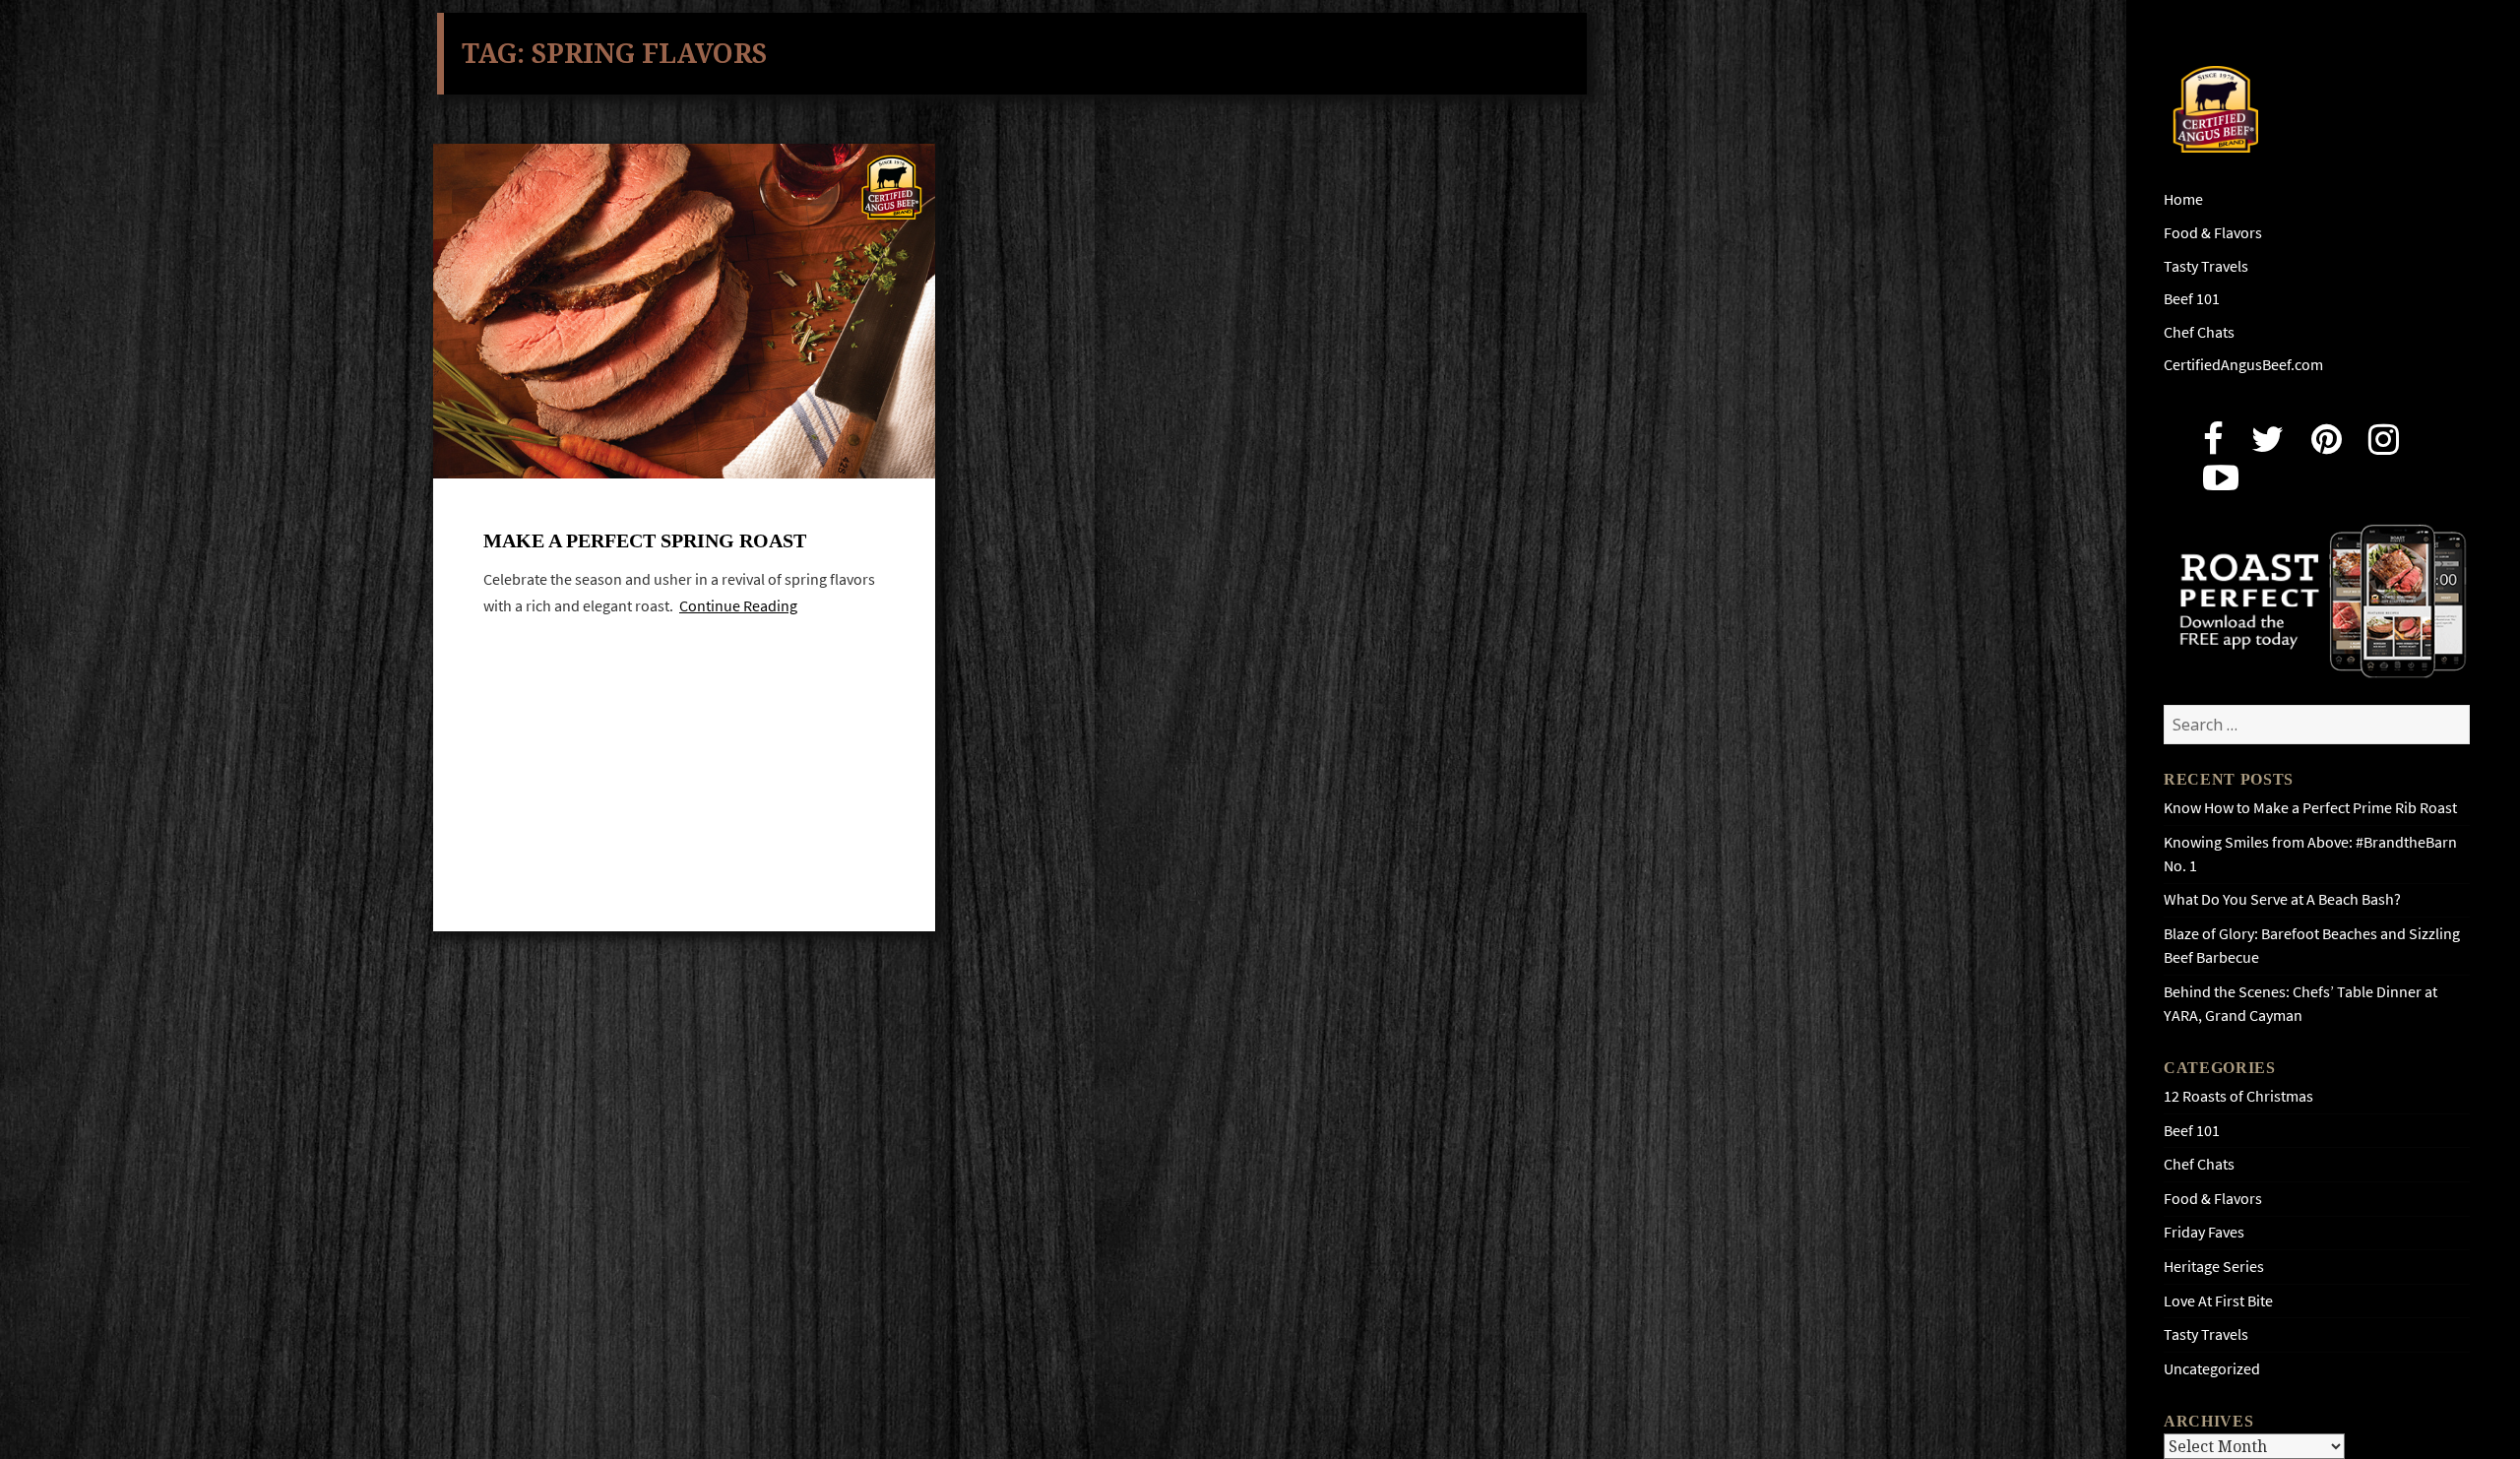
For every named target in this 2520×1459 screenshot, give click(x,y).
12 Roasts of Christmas (2238, 1096)
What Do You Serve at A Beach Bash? (2282, 899)
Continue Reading (738, 606)
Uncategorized (2212, 1369)
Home (2183, 199)
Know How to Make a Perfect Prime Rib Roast (2310, 808)
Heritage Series (2214, 1267)
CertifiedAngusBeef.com (2243, 365)
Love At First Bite (2218, 1301)
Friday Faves (2204, 1232)
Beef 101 (2192, 299)
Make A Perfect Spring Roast (645, 540)
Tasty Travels (2206, 266)
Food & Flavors (2213, 233)
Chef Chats (2199, 332)
